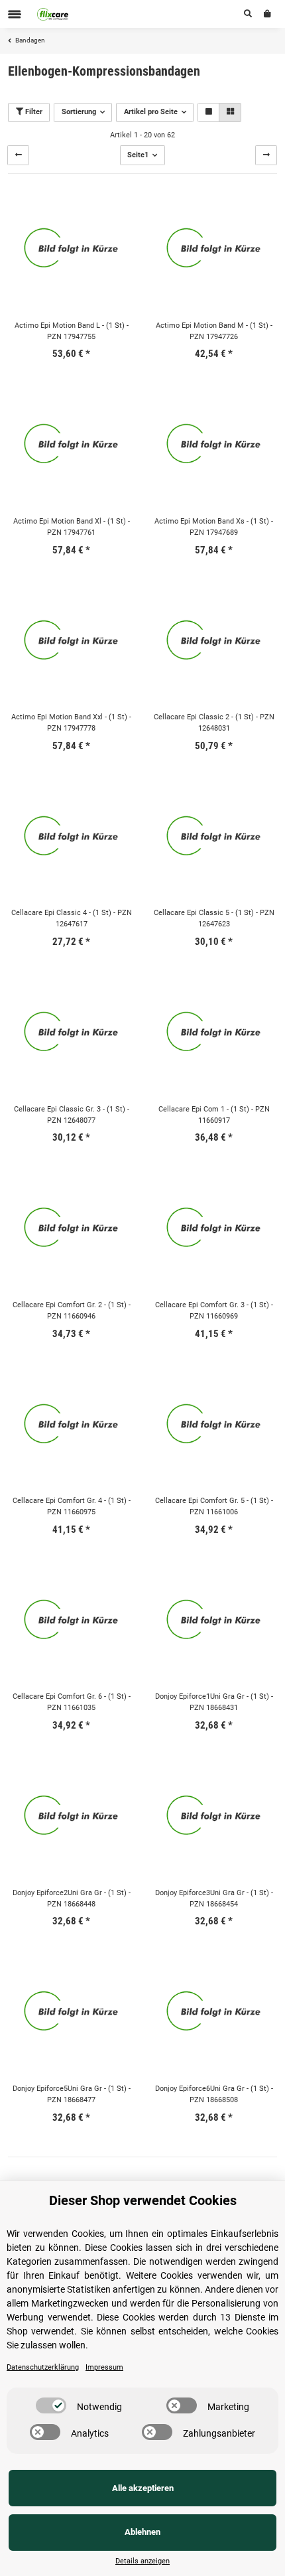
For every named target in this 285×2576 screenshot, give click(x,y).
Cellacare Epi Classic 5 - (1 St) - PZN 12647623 (214, 918)
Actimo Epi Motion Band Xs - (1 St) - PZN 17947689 (214, 527)
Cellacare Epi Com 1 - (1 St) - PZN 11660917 (214, 1115)
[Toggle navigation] (15, 14)
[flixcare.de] (53, 14)
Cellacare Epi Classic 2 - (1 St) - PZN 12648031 (214, 723)
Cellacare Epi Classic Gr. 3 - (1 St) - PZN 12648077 (72, 1115)
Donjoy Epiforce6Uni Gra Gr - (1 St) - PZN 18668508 (214, 2094)
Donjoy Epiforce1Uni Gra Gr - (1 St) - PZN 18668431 (214, 1702)
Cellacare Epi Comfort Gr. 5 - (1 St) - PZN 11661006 (214, 1506)
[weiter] (266, 155)
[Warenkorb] (267, 14)
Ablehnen (142, 2532)
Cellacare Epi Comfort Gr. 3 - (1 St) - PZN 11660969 (214, 1311)
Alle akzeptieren (143, 2488)
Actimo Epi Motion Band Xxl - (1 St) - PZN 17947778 (71, 723)
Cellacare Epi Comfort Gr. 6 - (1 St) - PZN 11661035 (72, 1702)
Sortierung (79, 112)
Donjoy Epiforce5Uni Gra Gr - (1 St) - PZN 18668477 (72, 2094)
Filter (33, 112)
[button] (248, 14)
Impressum (104, 2367)
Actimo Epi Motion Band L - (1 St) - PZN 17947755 (72, 331)
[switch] (51, 2405)
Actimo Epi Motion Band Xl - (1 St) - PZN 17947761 (72, 527)
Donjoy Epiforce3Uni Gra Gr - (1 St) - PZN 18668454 (214, 1898)
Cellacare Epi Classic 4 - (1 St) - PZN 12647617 (72, 918)
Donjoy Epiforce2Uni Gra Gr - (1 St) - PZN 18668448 (72, 1898)
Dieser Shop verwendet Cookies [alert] (143, 2200)
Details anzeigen (142, 2561)
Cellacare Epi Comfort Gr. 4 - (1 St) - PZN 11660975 (72, 1506)
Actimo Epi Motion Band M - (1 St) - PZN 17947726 (214, 331)
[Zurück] (18, 155)
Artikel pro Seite (151, 112)
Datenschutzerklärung (43, 2367)
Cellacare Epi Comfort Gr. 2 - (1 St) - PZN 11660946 (72, 1311)
